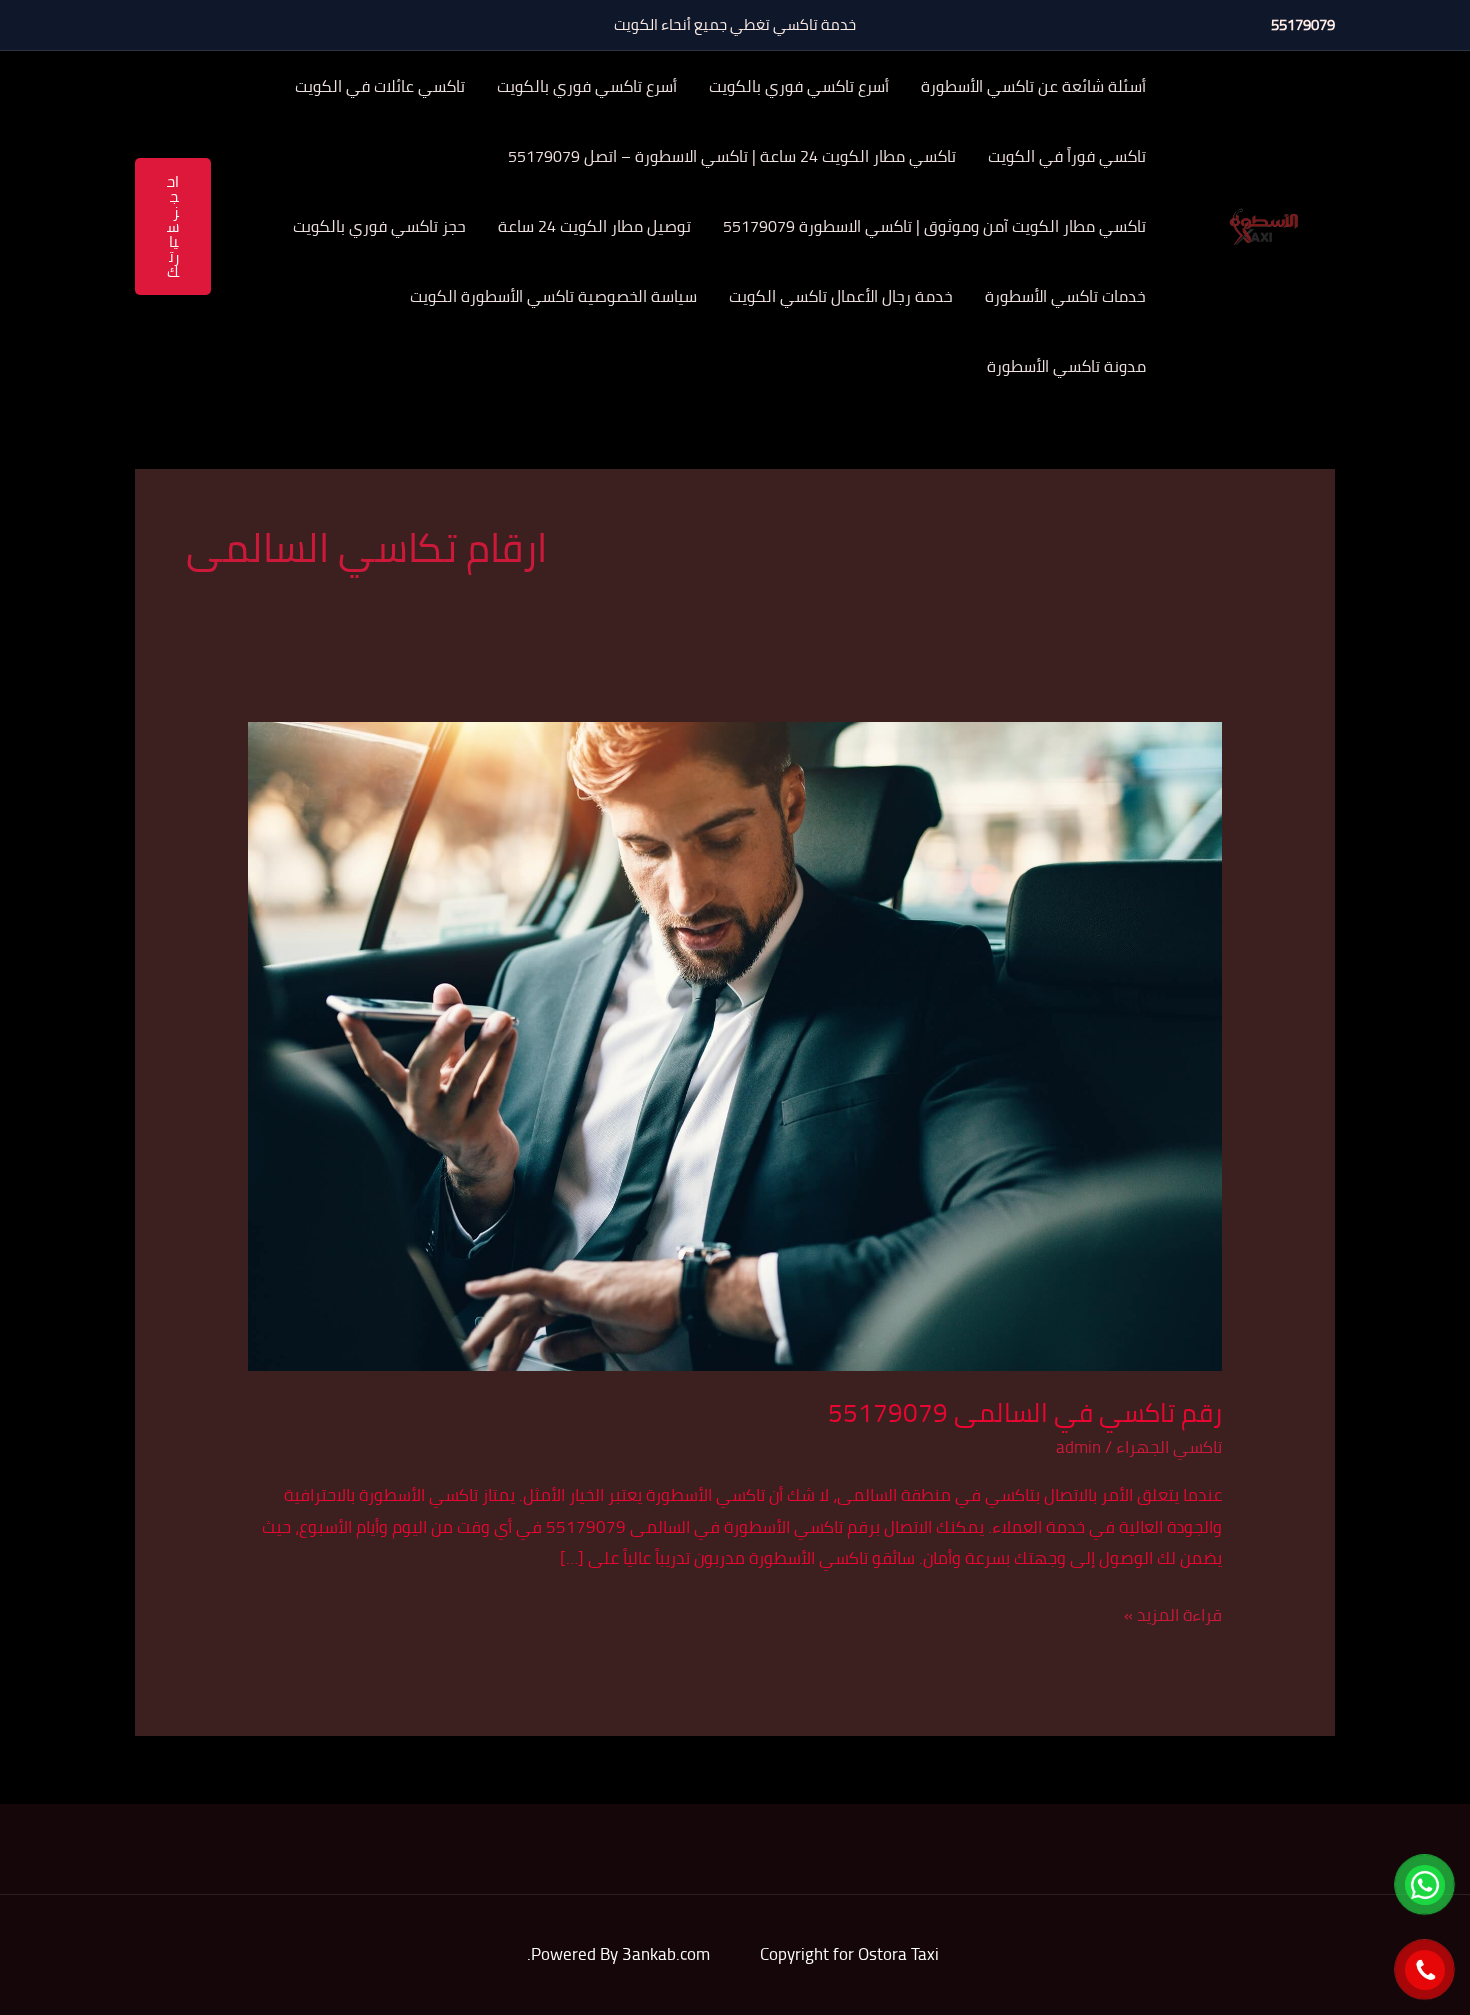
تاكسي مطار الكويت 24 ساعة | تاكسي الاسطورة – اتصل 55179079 (732, 156)
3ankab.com (666, 1954)
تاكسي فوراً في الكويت (1067, 156)
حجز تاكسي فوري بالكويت (379, 226)
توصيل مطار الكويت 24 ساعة (594, 226)
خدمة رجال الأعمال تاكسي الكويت (841, 296)
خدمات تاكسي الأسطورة (1065, 296)
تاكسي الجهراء (1169, 1447)
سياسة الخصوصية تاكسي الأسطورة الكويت (553, 296)
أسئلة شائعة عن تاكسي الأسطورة (1033, 86)
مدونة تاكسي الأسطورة (1066, 366)
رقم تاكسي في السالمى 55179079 (1025, 1412)
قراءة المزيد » (1173, 1615)
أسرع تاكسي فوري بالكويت (799, 86)
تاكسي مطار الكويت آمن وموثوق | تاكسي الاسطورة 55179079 (934, 226)
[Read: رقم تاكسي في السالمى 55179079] (734, 1044)
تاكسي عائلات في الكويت (380, 86)
